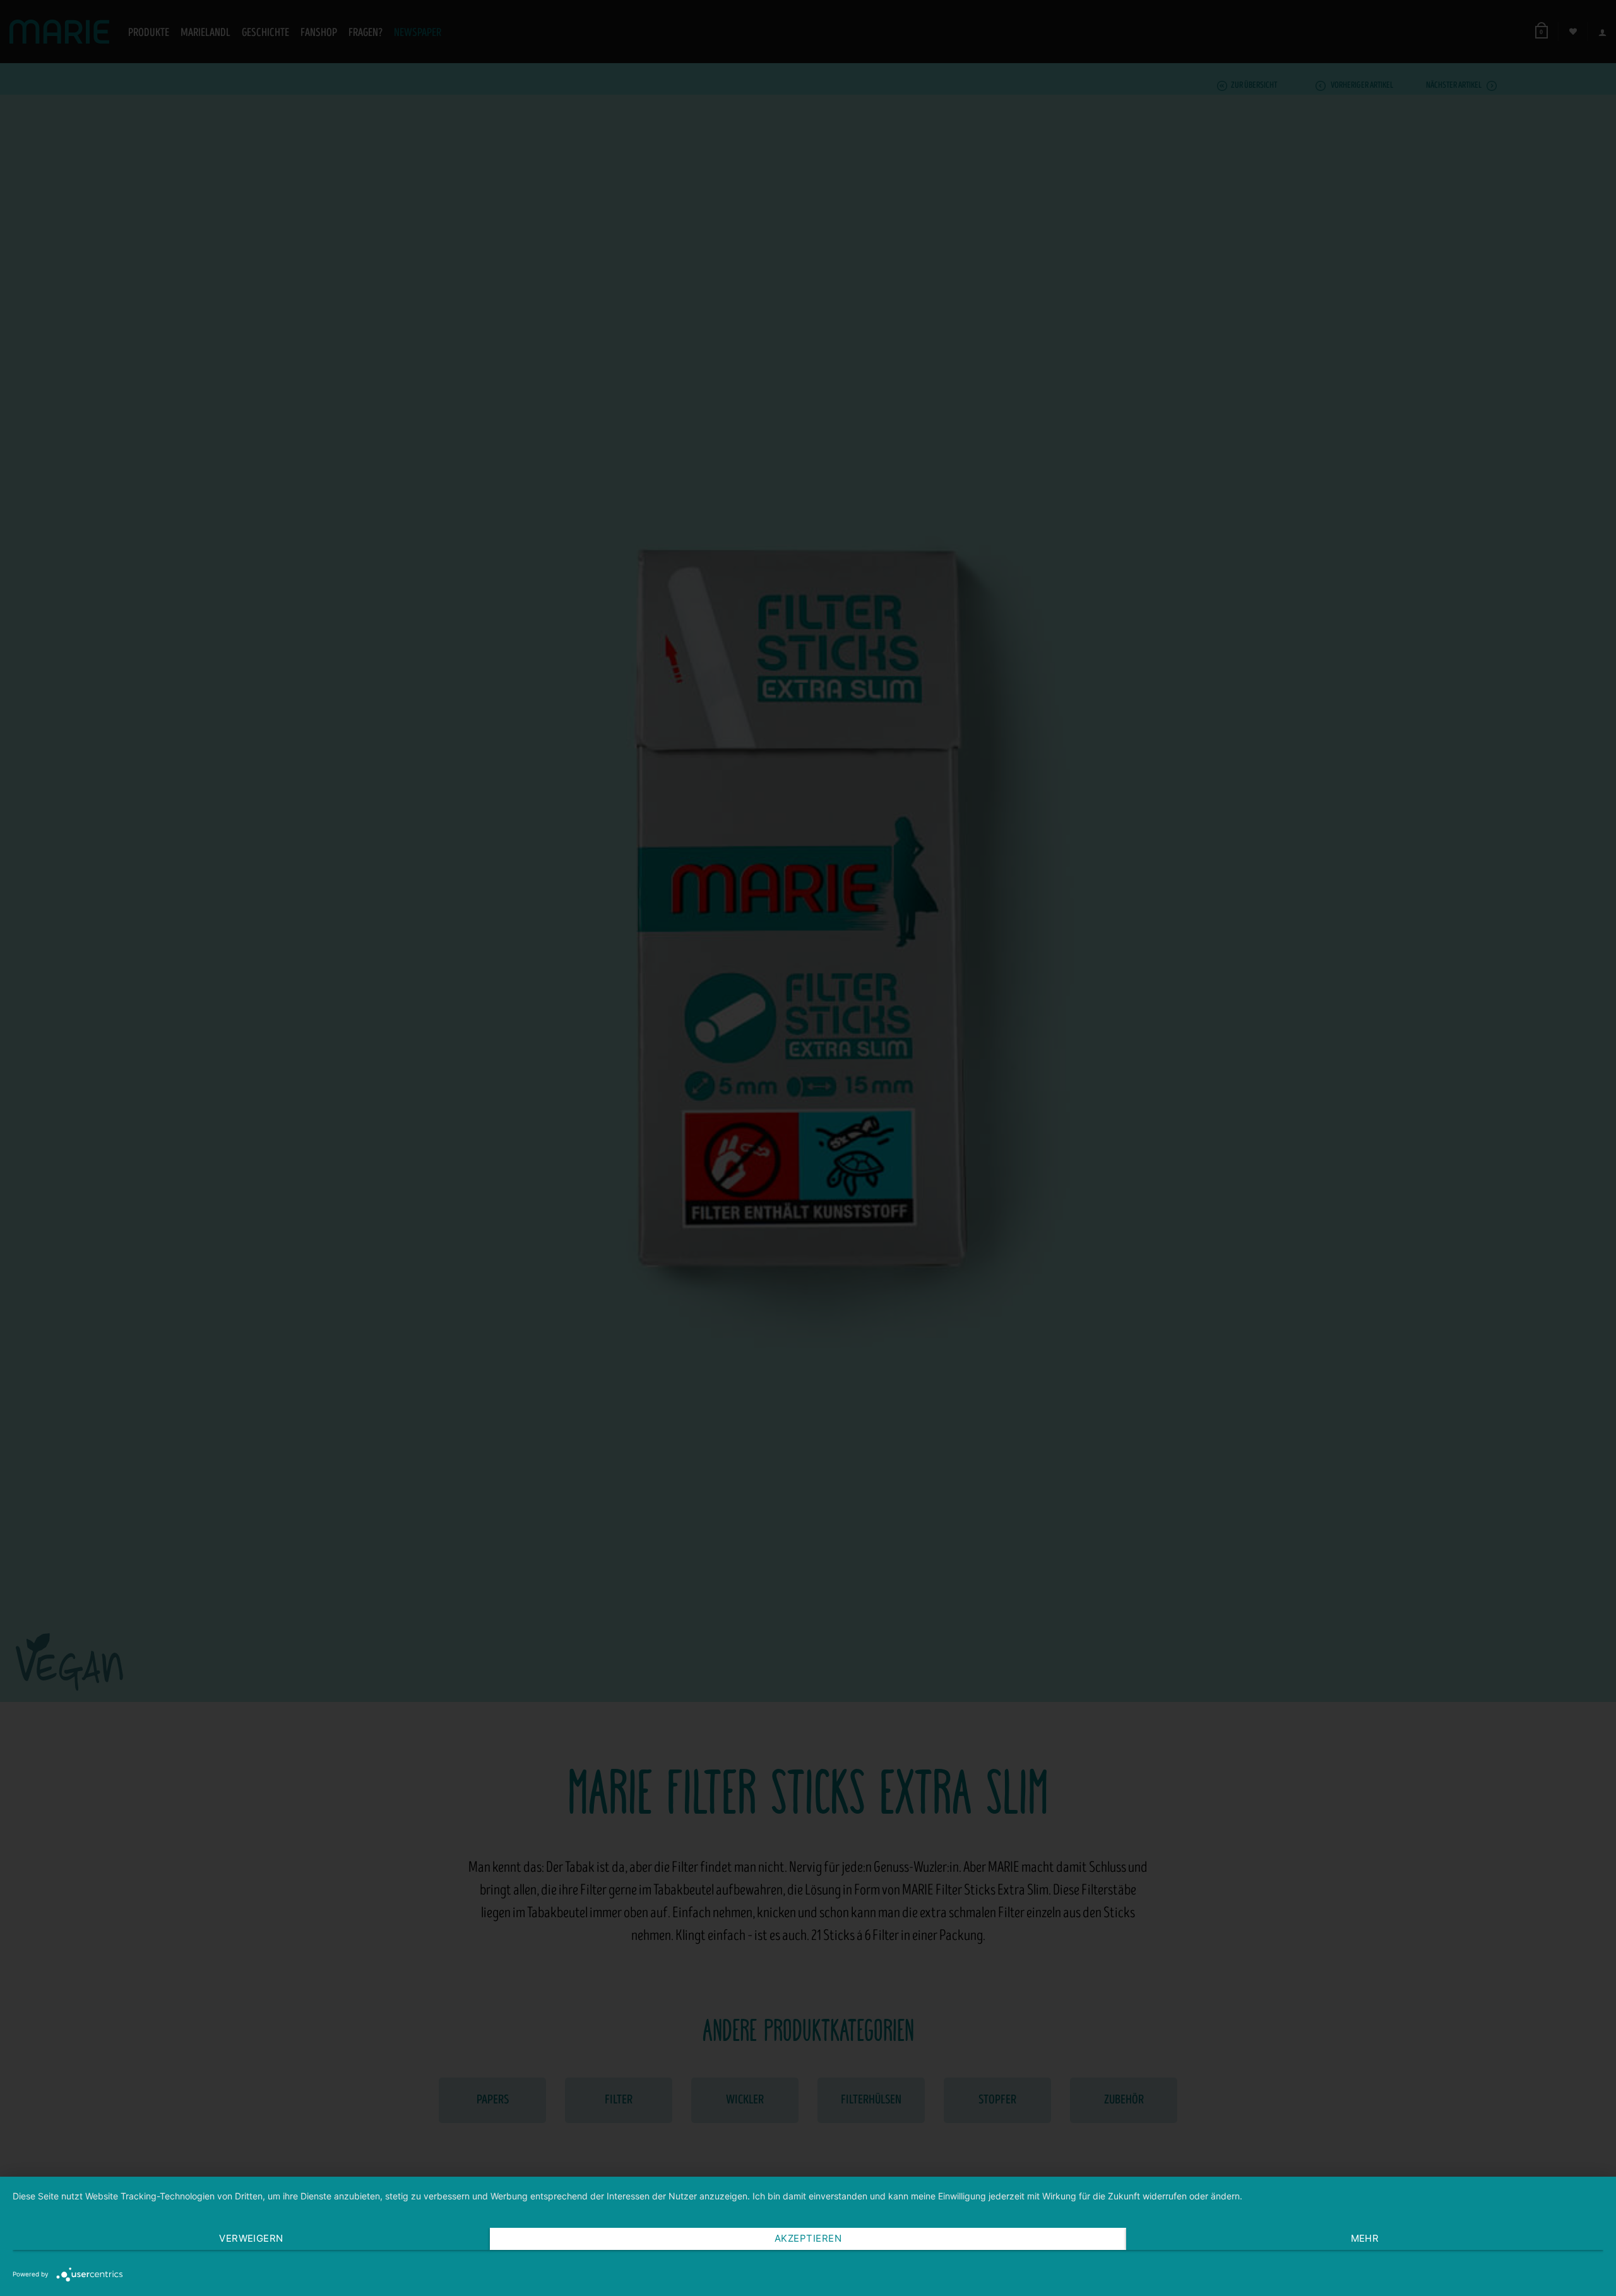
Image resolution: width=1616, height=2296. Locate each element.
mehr (1365, 2238)
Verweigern (251, 2238)
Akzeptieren (808, 2238)
